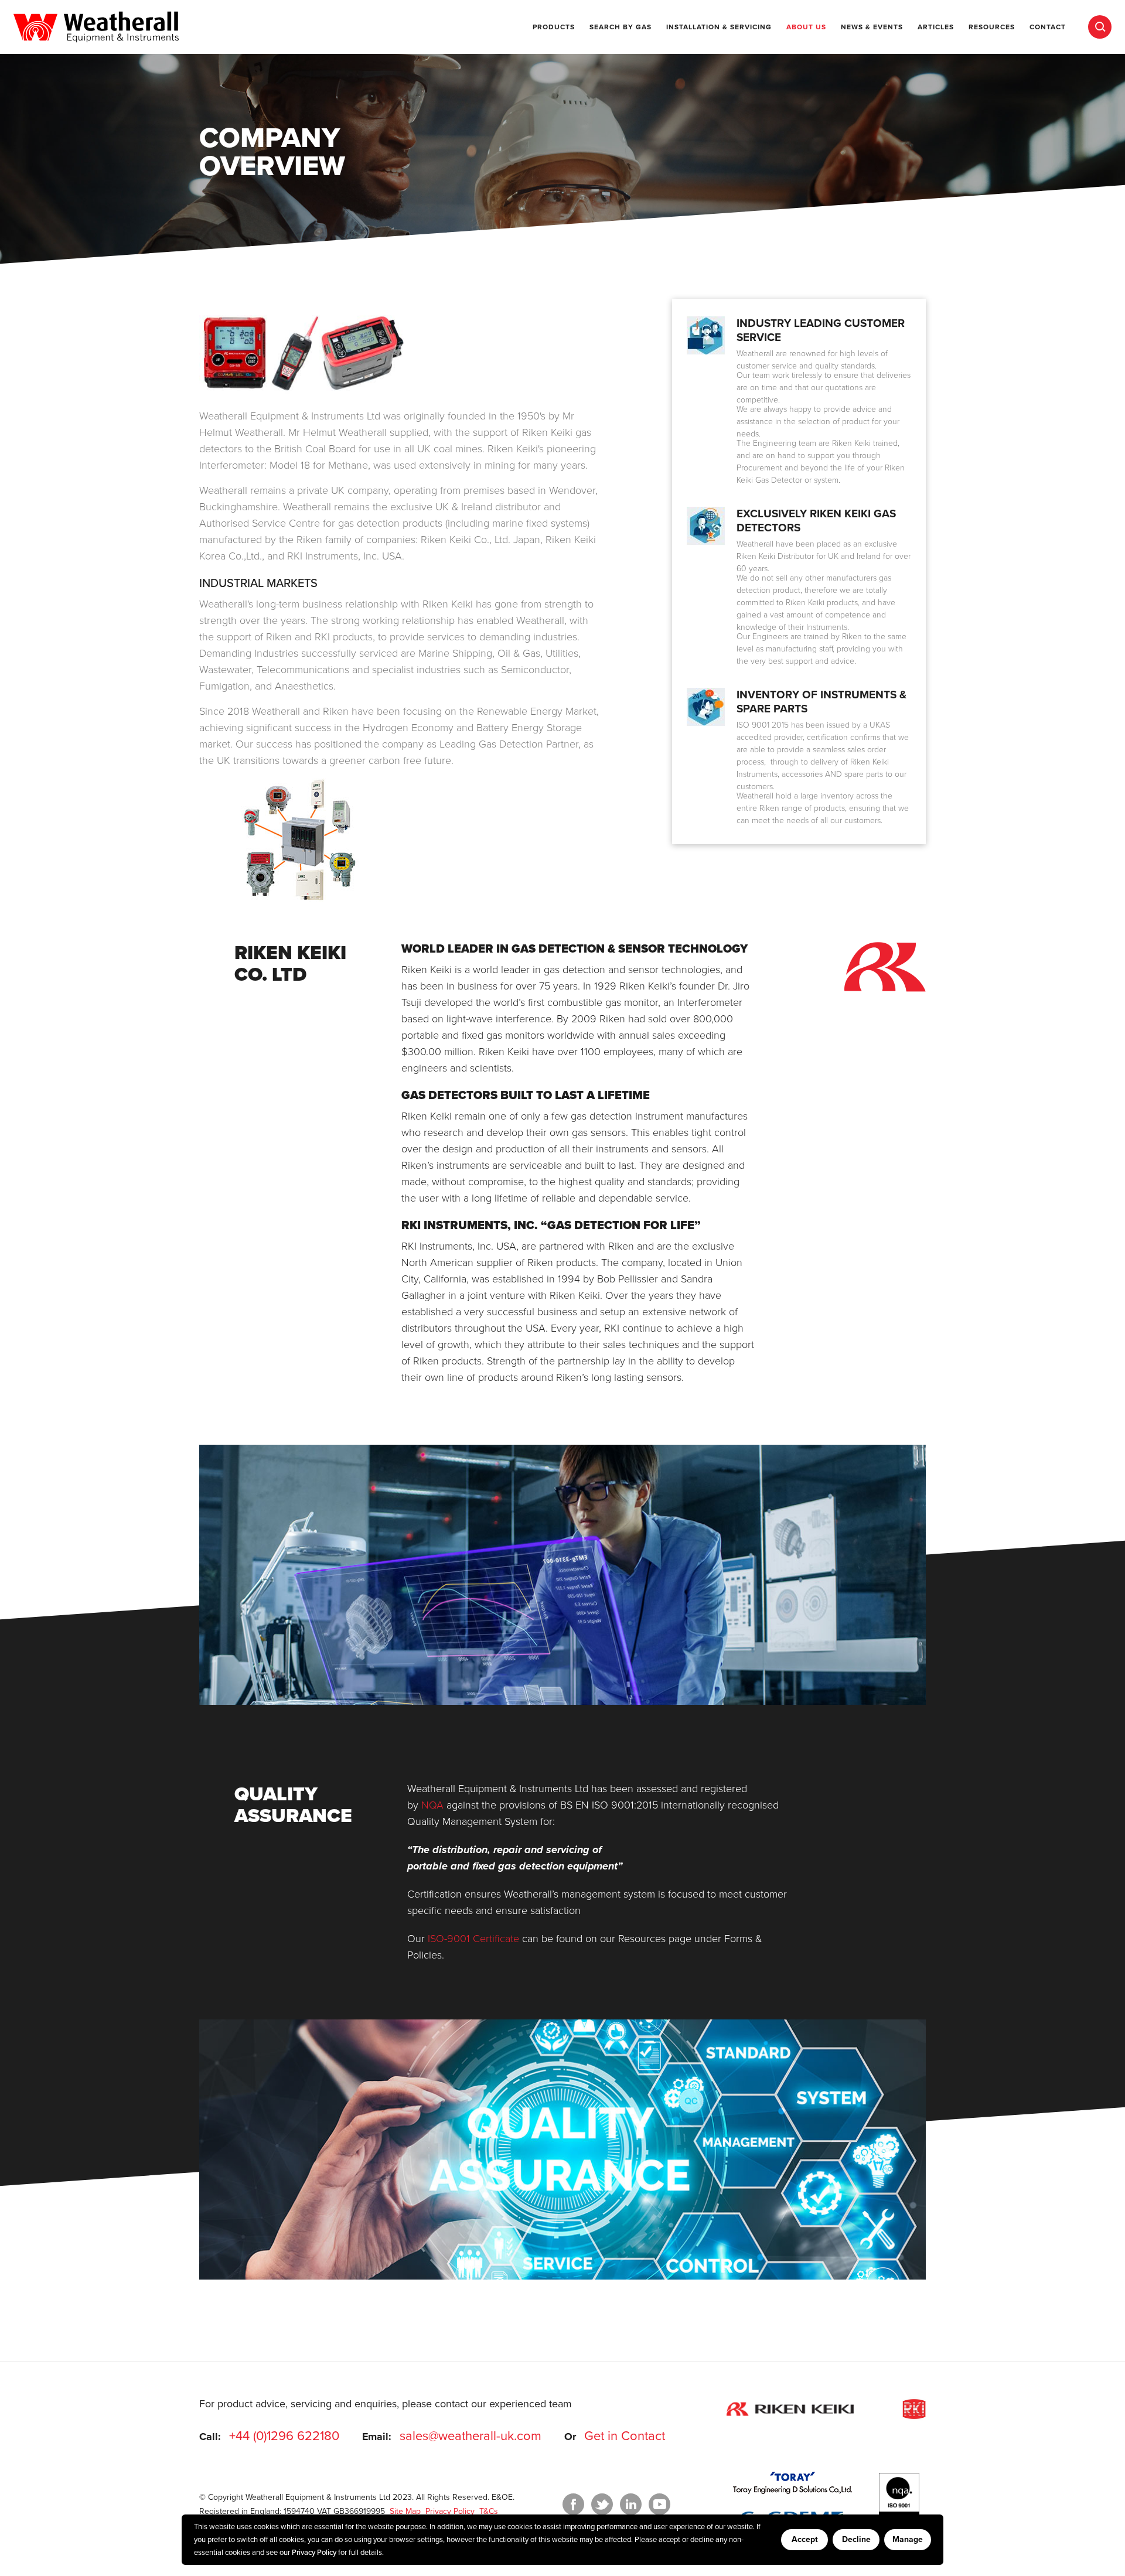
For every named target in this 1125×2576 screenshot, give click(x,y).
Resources (992, 27)
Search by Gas (621, 27)
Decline (856, 2539)
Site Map (404, 2511)
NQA (432, 1805)
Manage (908, 2539)
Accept (805, 2539)
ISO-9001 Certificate (473, 1939)
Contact (1048, 27)
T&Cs (487, 2511)
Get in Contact (625, 2436)
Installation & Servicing (719, 27)
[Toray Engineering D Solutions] (792, 2483)
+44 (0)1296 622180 (284, 2436)
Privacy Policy (314, 2553)
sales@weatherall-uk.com (471, 2436)
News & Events (872, 27)
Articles (936, 27)
